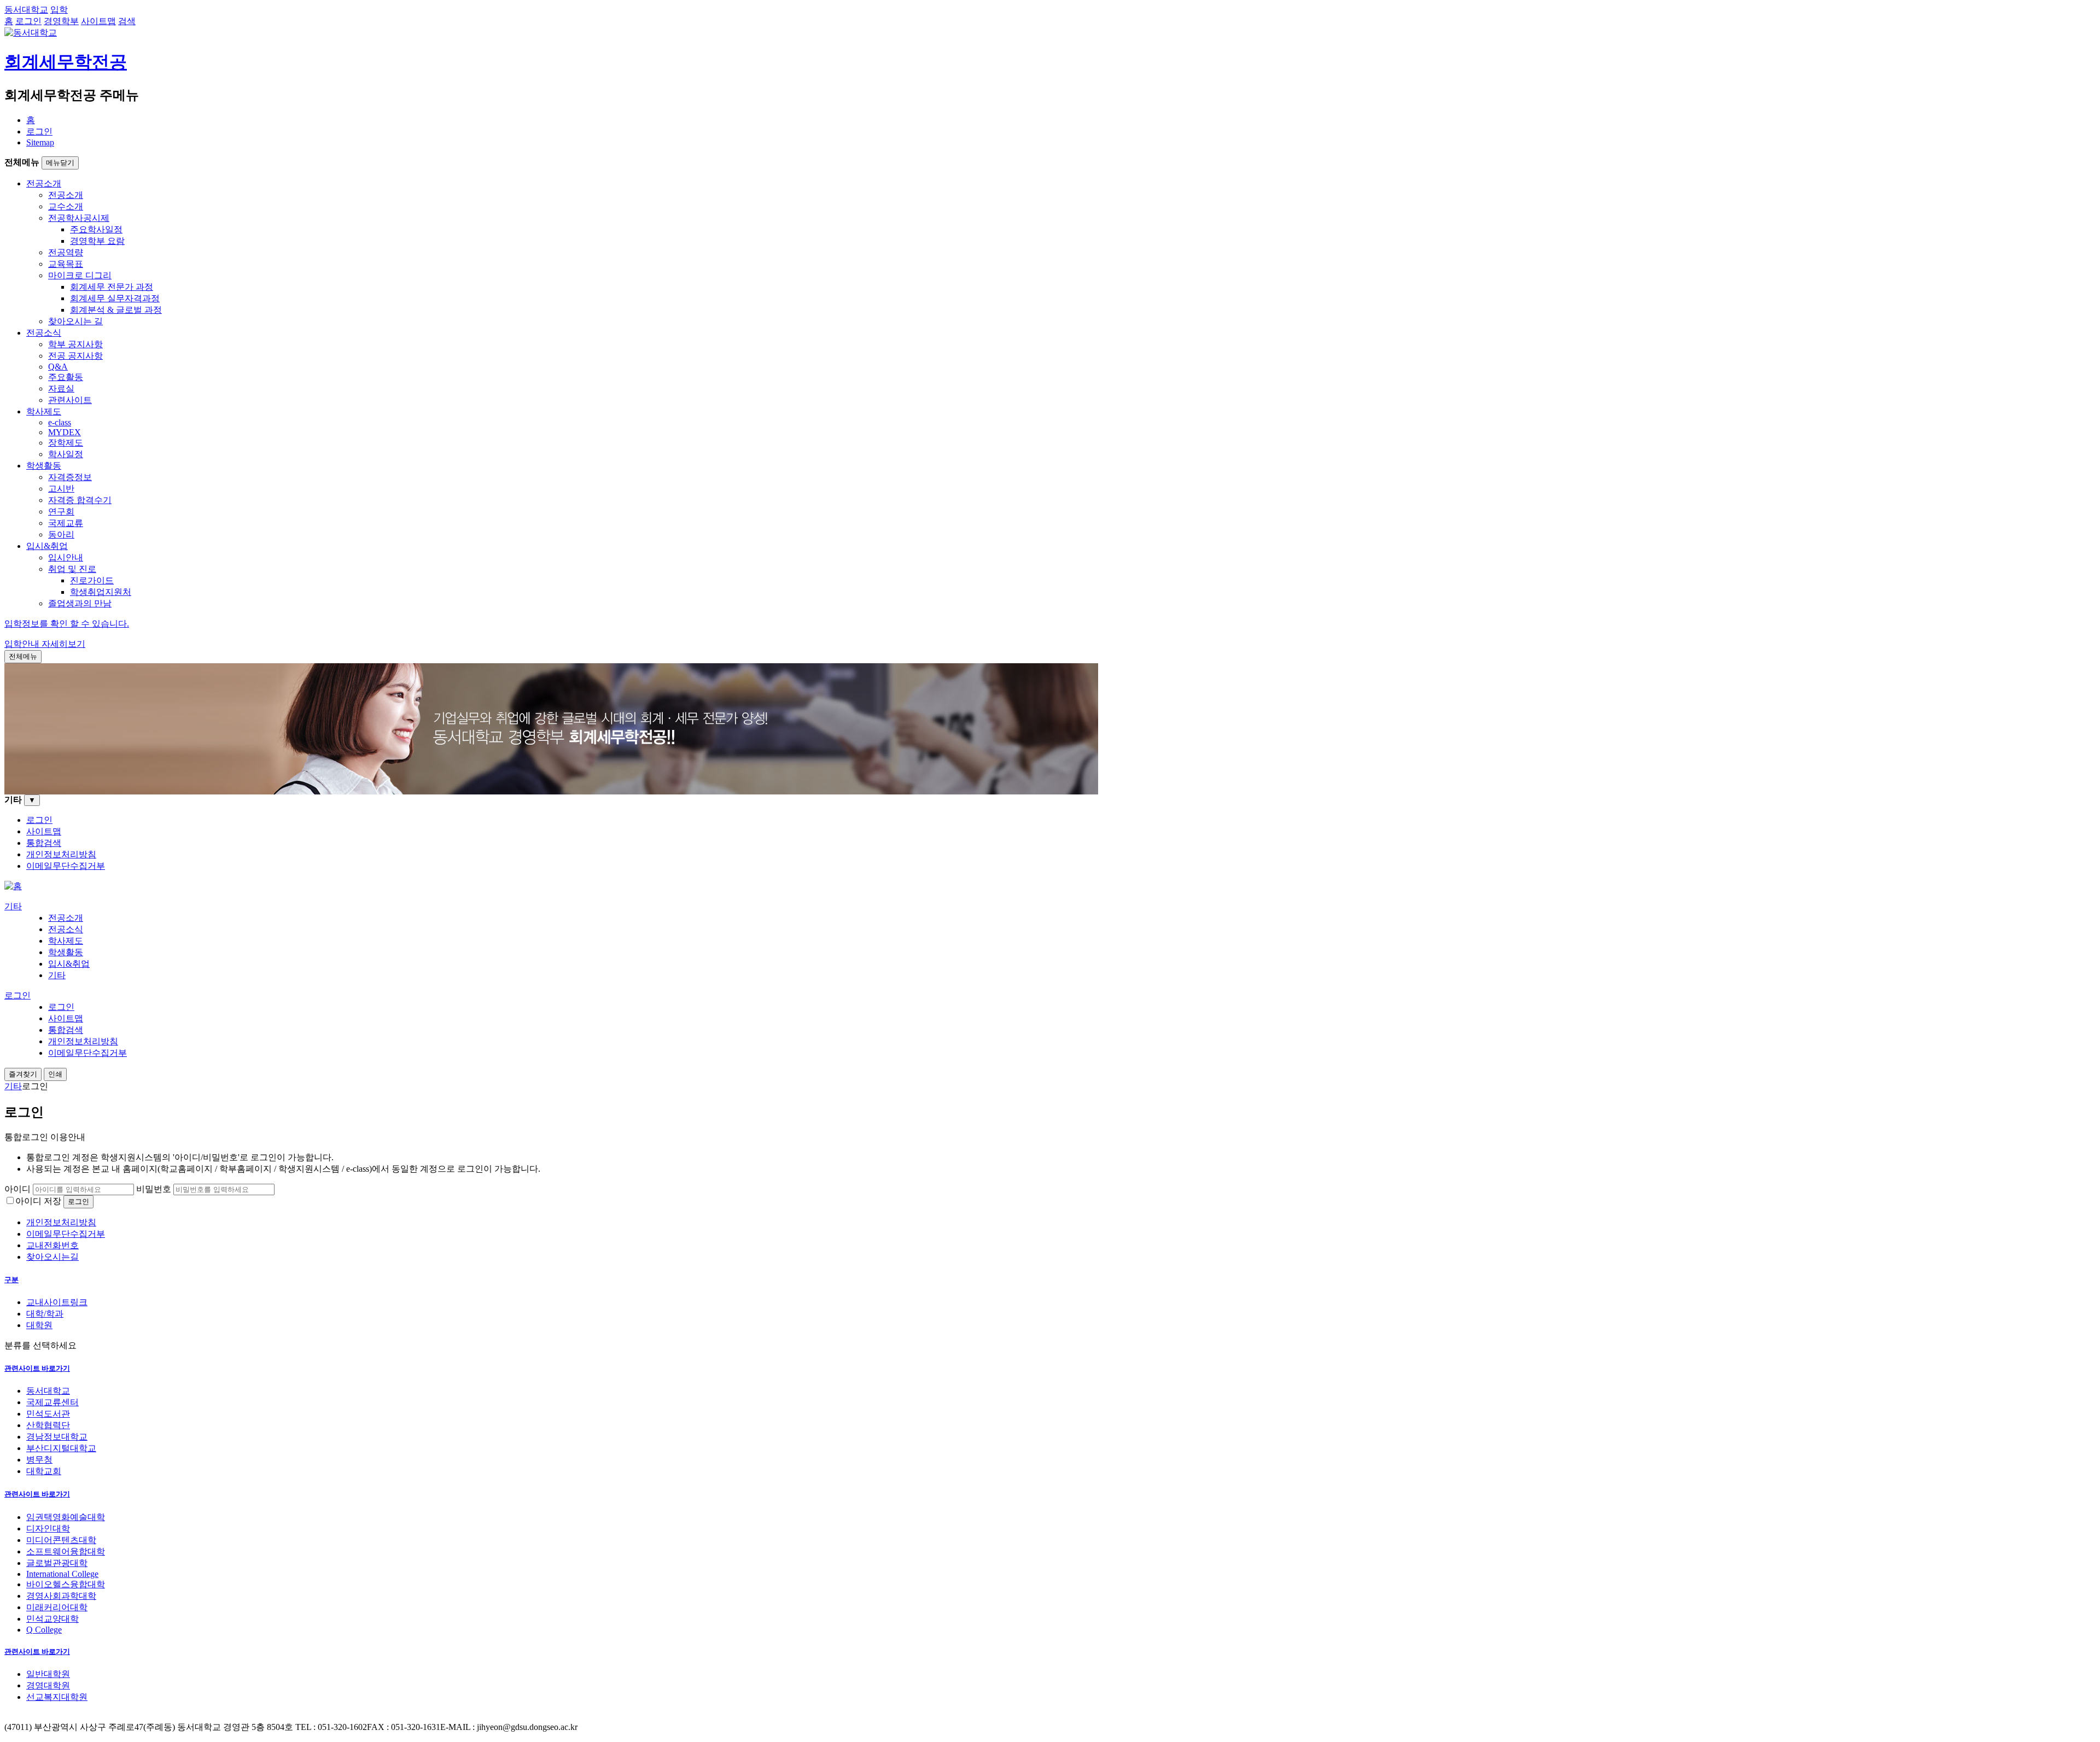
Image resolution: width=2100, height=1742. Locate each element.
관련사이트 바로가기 (37, 1368)
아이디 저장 (38, 1201)
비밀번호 (154, 1189)
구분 (11, 1280)
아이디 (17, 1189)
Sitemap (40, 142)
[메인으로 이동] (13, 886)
